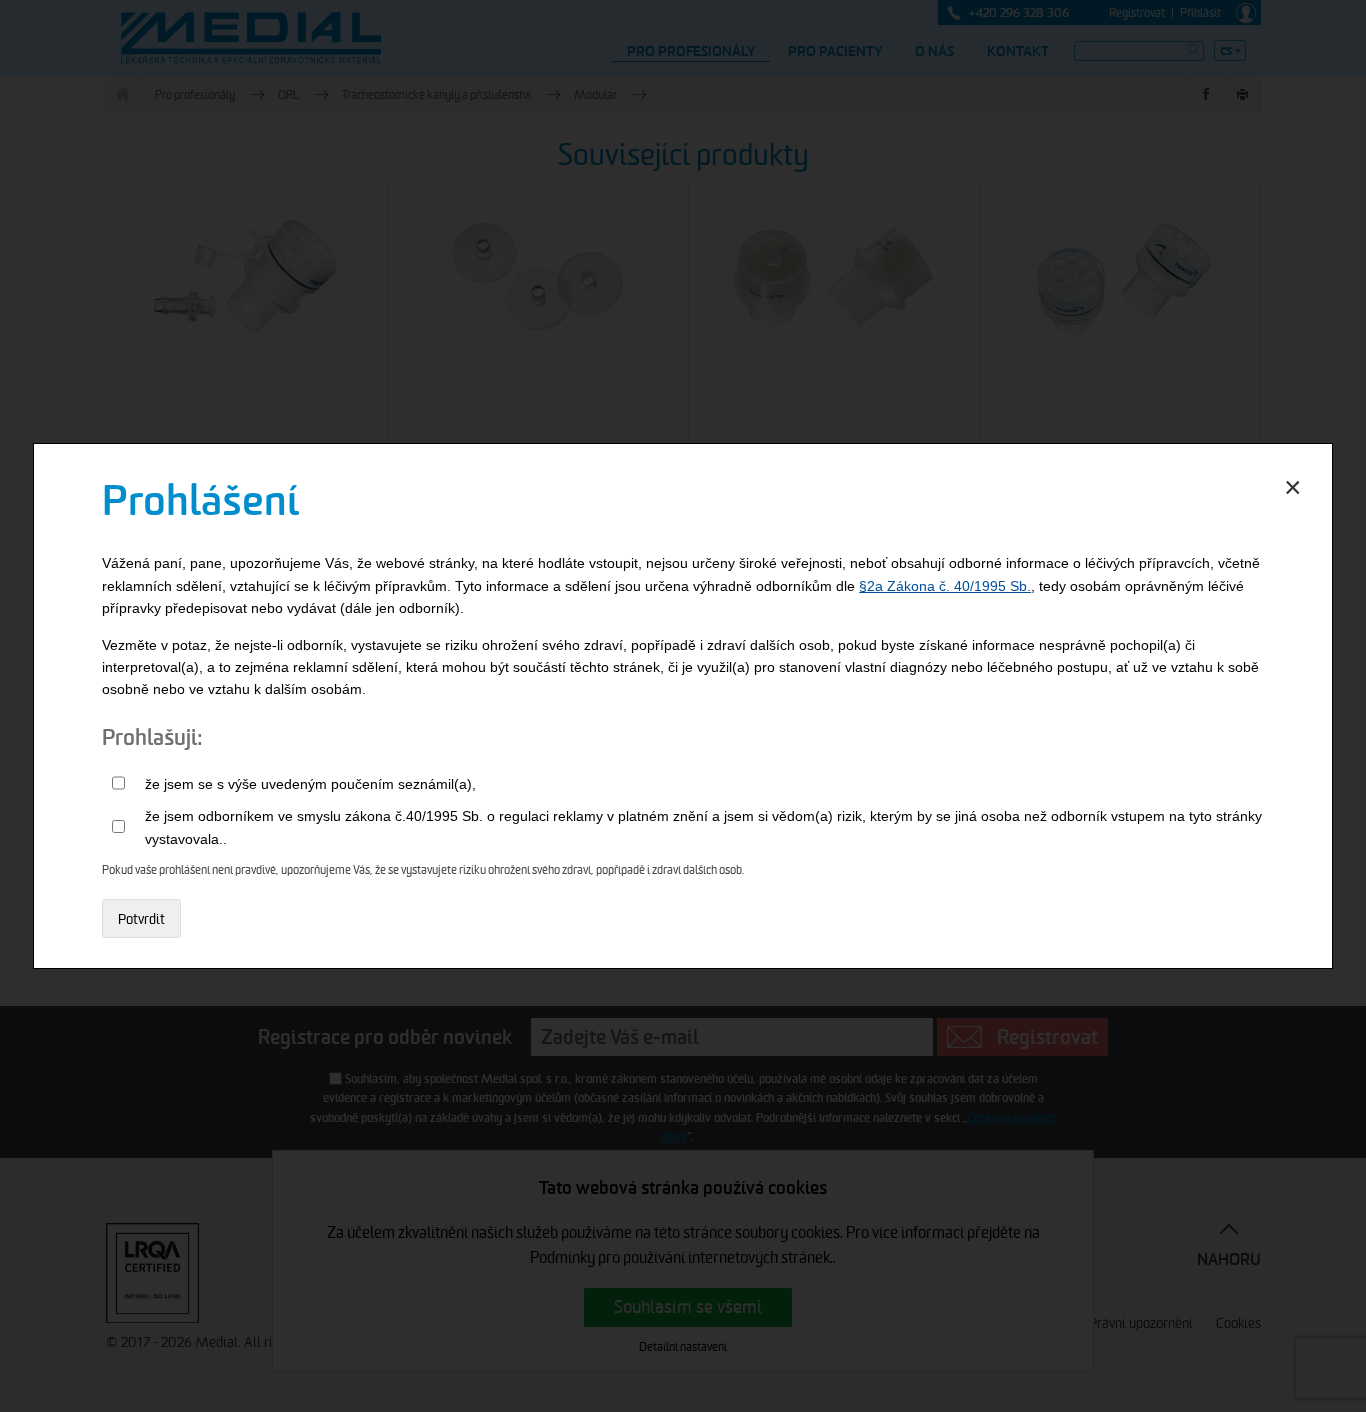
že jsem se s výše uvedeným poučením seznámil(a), (310, 784)
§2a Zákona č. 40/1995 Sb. (945, 586)
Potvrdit (141, 919)
